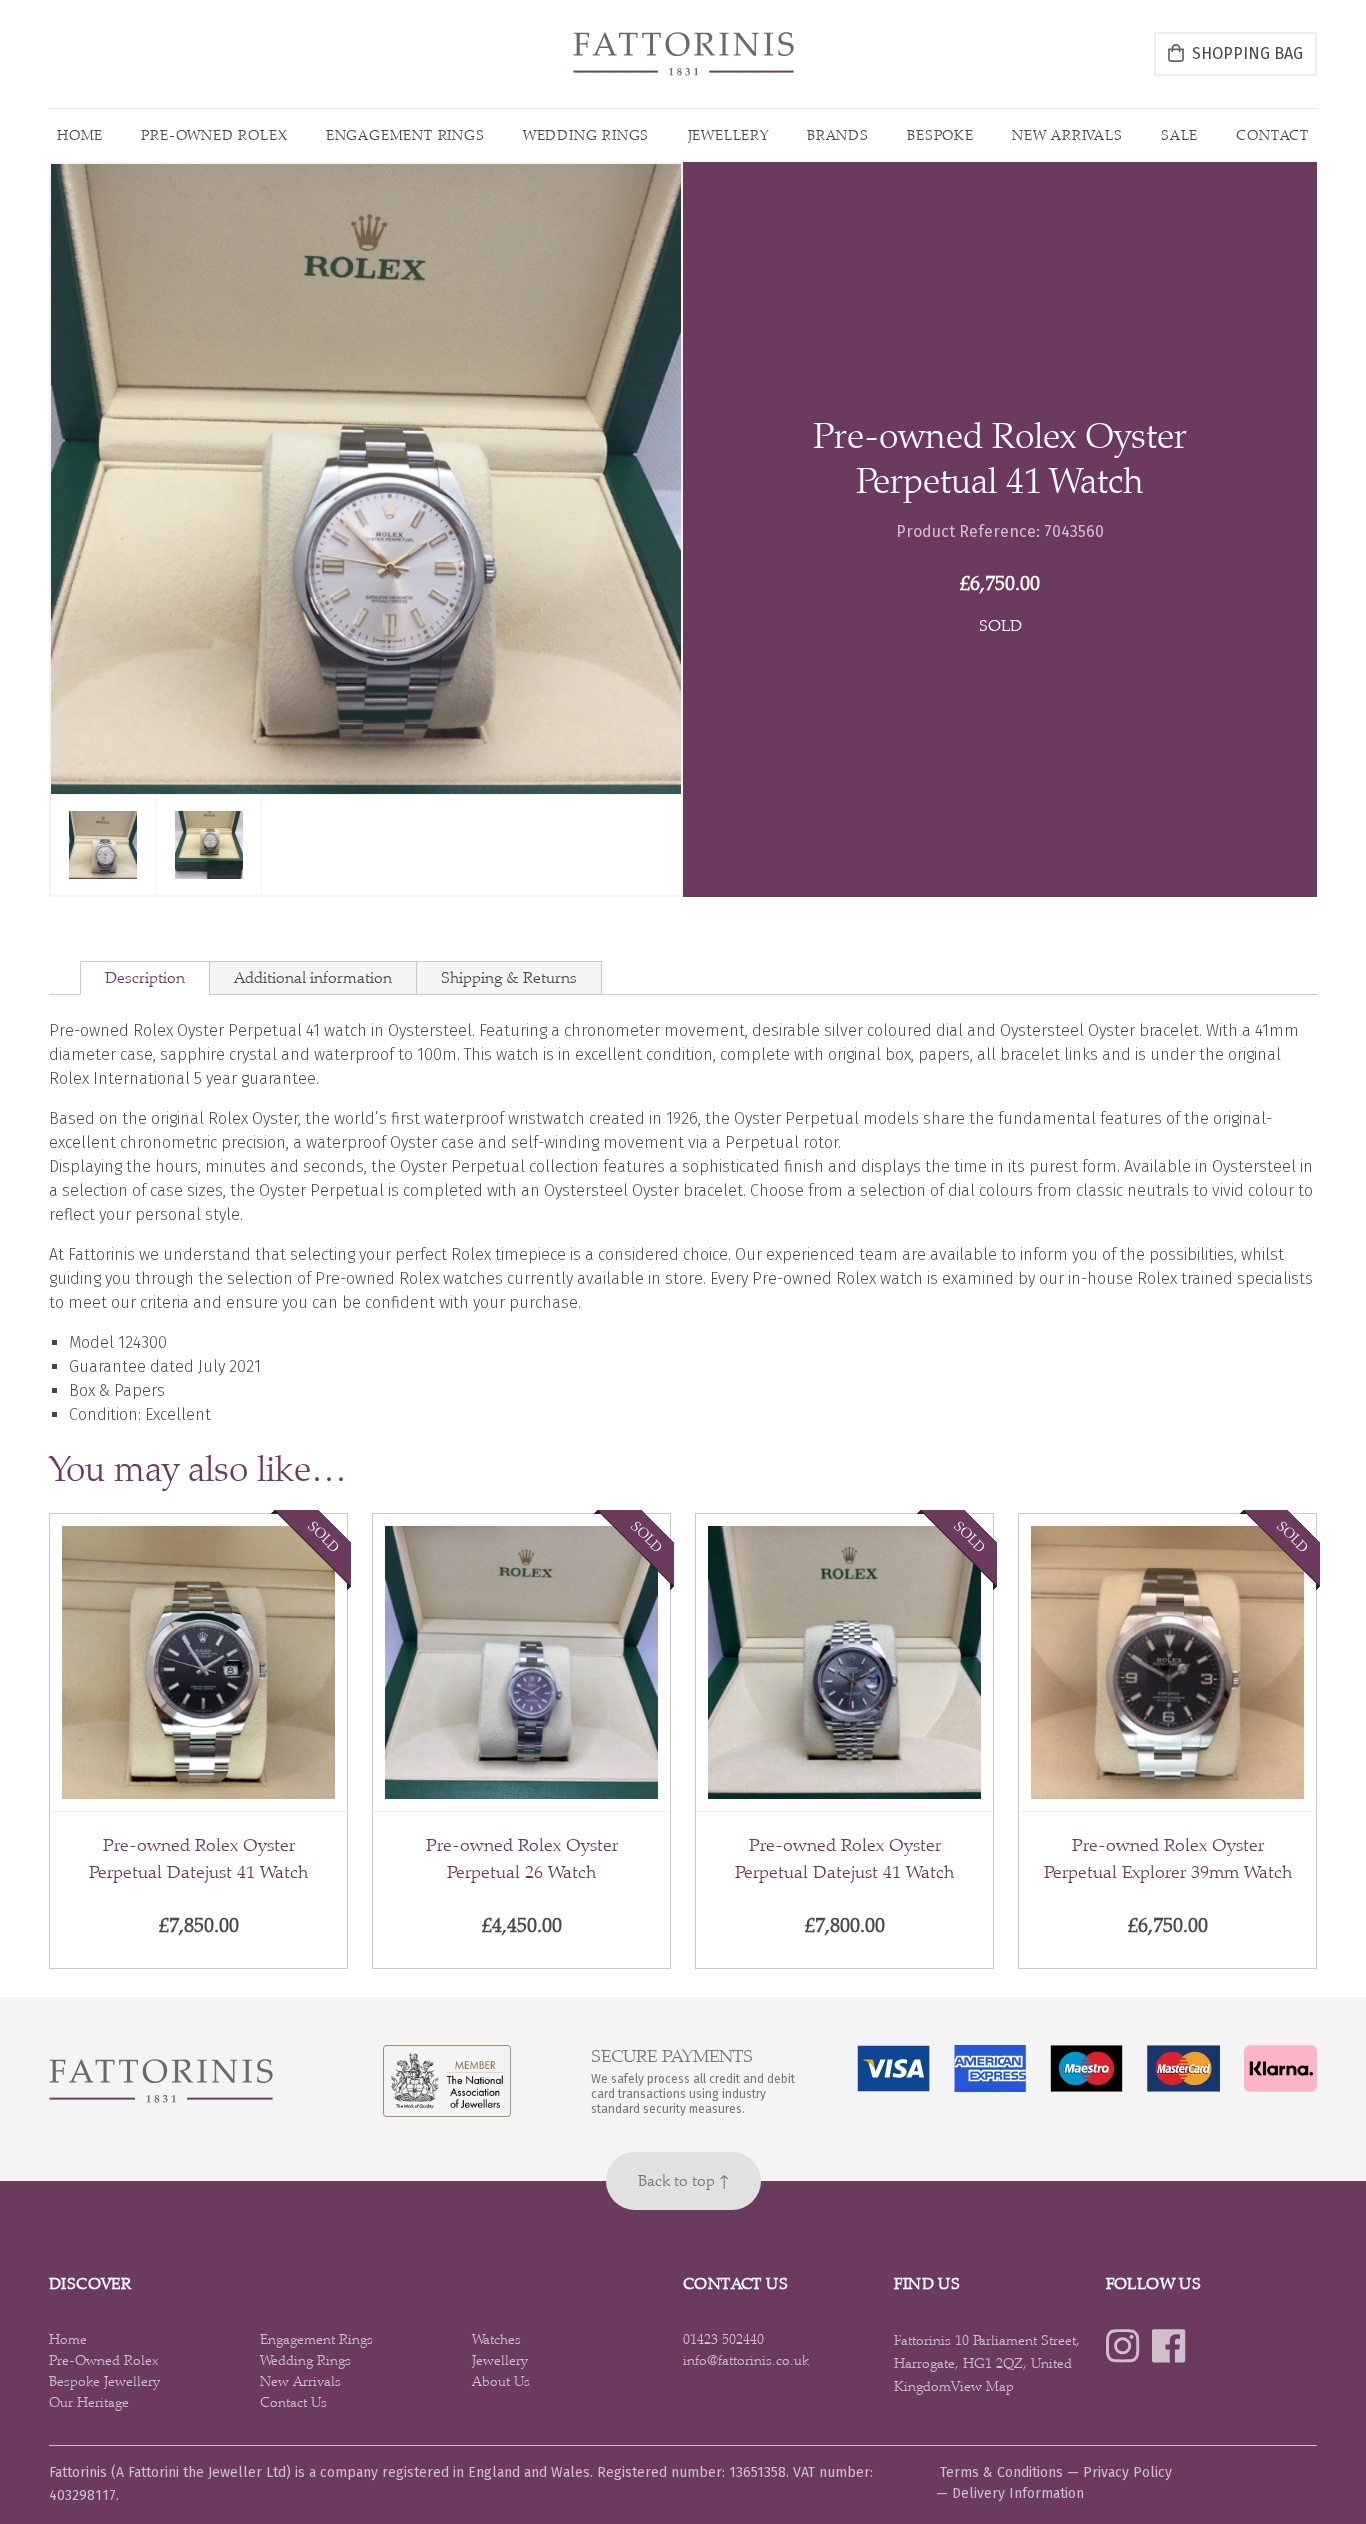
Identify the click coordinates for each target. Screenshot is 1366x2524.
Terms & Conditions (1001, 2472)
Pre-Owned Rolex (214, 135)
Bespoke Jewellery (104, 2381)
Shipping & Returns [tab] (509, 977)
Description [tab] (145, 977)
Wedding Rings (586, 135)
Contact (1272, 135)
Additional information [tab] (313, 977)
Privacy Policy (1127, 2472)
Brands (838, 135)
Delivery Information (1018, 2493)
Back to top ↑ (683, 2180)
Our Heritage (89, 2402)
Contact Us (293, 2402)
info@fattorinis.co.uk (746, 2360)
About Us (501, 2381)
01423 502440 (723, 2339)
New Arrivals (1067, 135)
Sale (1179, 135)
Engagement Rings (405, 135)
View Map (982, 2386)
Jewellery (728, 135)
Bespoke (940, 135)
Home (80, 135)
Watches (496, 2339)
